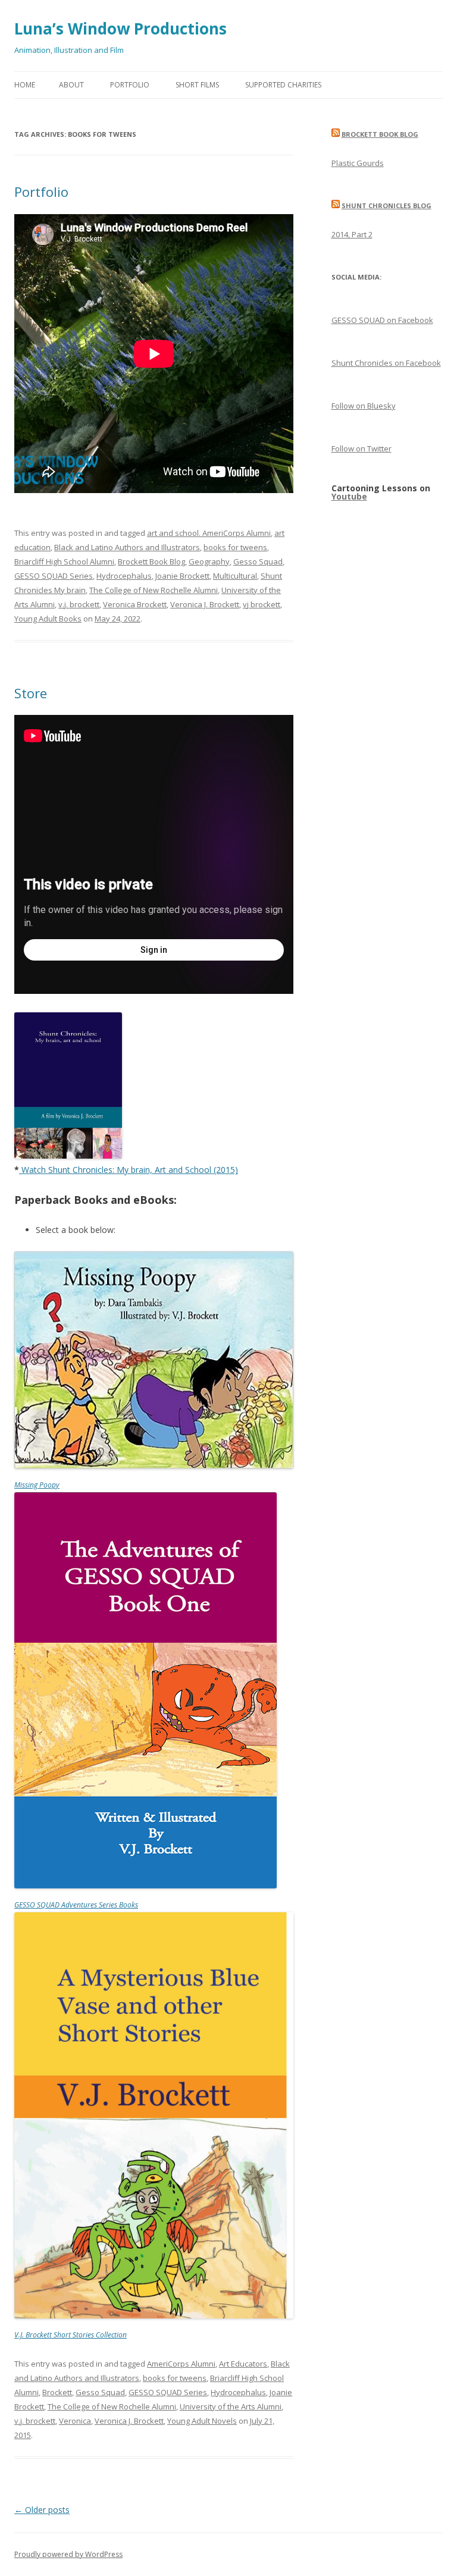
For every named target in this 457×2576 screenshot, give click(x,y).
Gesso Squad (258, 561)
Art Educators (243, 2364)
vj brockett (262, 604)
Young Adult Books (48, 619)
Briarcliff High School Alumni (64, 561)
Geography (209, 561)
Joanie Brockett (182, 576)
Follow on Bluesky (364, 406)
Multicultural (235, 576)
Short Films (197, 85)
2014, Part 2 (352, 234)
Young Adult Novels (202, 2421)
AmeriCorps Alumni (181, 2364)
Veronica (75, 2421)
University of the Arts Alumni (231, 2406)
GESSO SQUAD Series (54, 576)
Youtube (349, 496)
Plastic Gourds (358, 163)
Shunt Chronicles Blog (386, 205)
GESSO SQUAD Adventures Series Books (76, 1905)
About (71, 85)
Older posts (42, 2510)
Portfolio (130, 85)
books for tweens (235, 547)
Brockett (57, 2392)
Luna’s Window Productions (120, 29)
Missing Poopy (37, 1485)
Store (31, 693)
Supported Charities (283, 85)
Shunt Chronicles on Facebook (386, 363)
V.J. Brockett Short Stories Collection (71, 2335)
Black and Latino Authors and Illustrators (127, 547)
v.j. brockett (79, 604)
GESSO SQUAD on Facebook (382, 320)
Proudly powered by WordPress (68, 2554)
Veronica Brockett (135, 604)
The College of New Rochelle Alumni (154, 590)
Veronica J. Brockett (205, 604)
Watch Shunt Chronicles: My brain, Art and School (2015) (130, 1170)
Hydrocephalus (124, 576)
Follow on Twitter (361, 448)
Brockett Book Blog (151, 561)
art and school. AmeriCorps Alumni (209, 533)
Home (25, 85)
